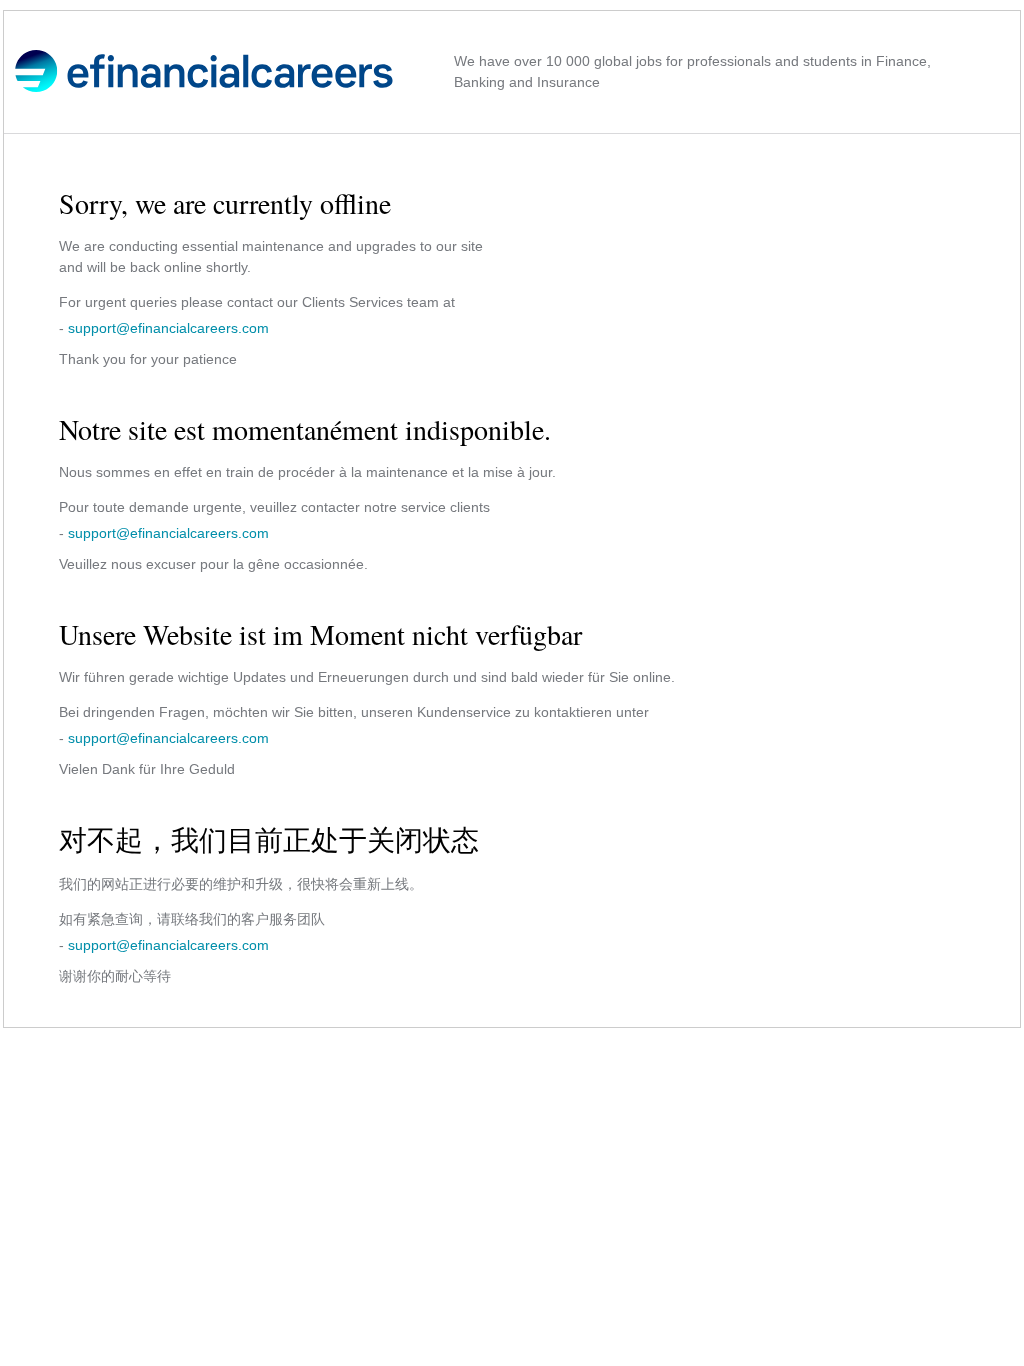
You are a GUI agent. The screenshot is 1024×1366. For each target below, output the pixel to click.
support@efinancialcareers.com (168, 328)
